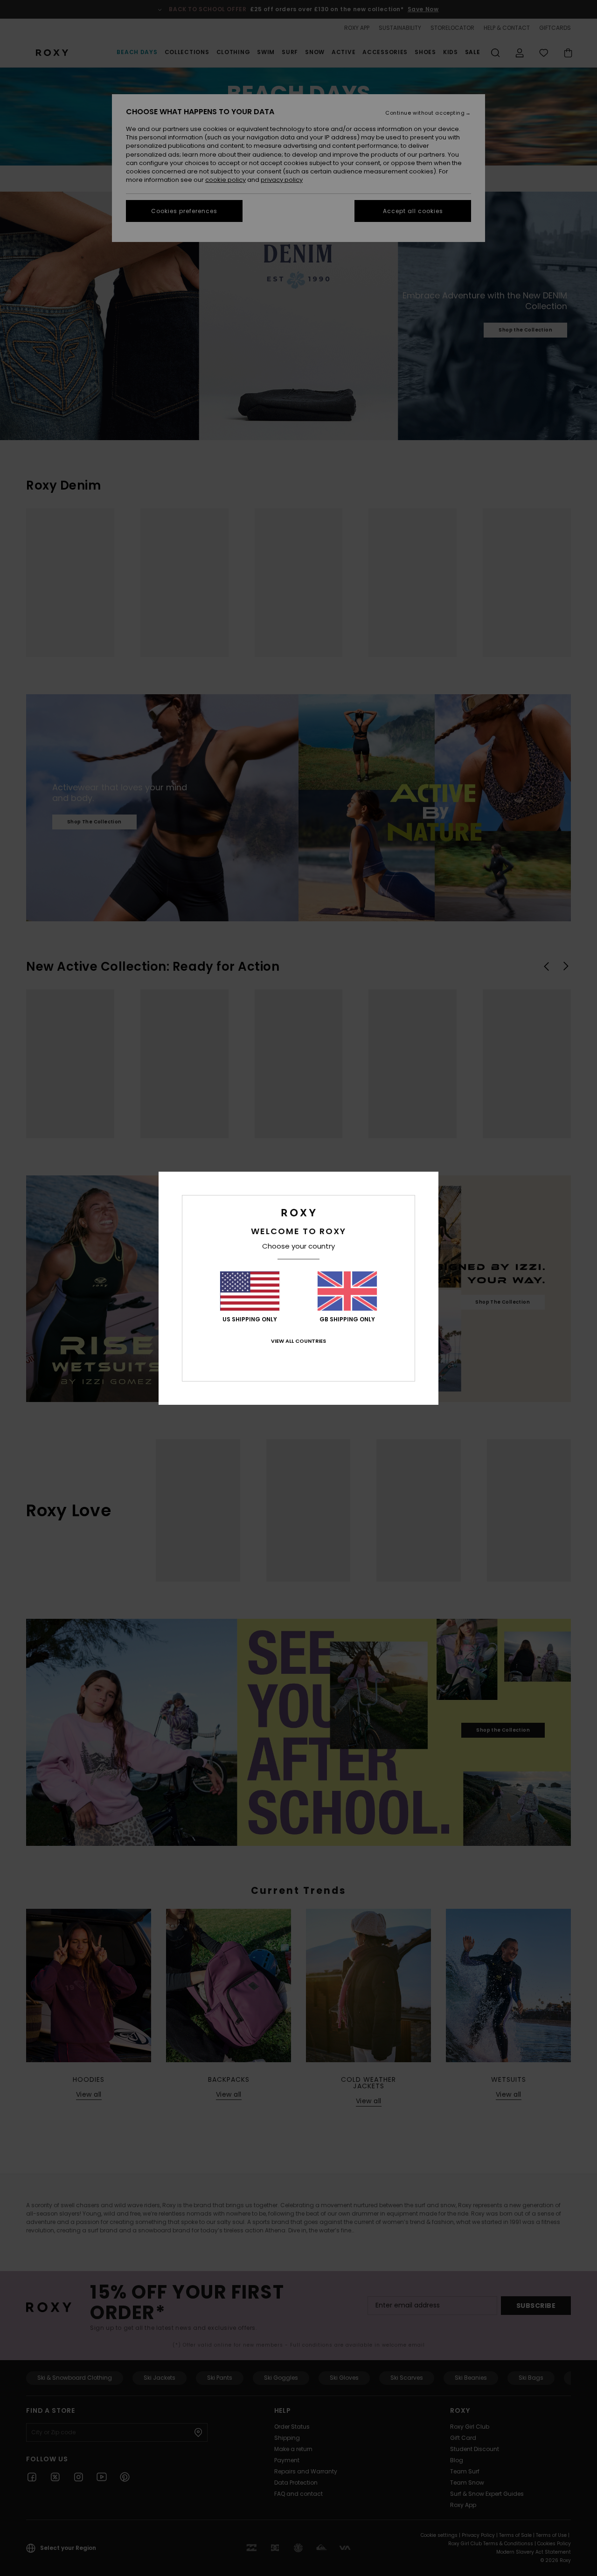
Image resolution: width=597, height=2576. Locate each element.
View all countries (298, 1341)
